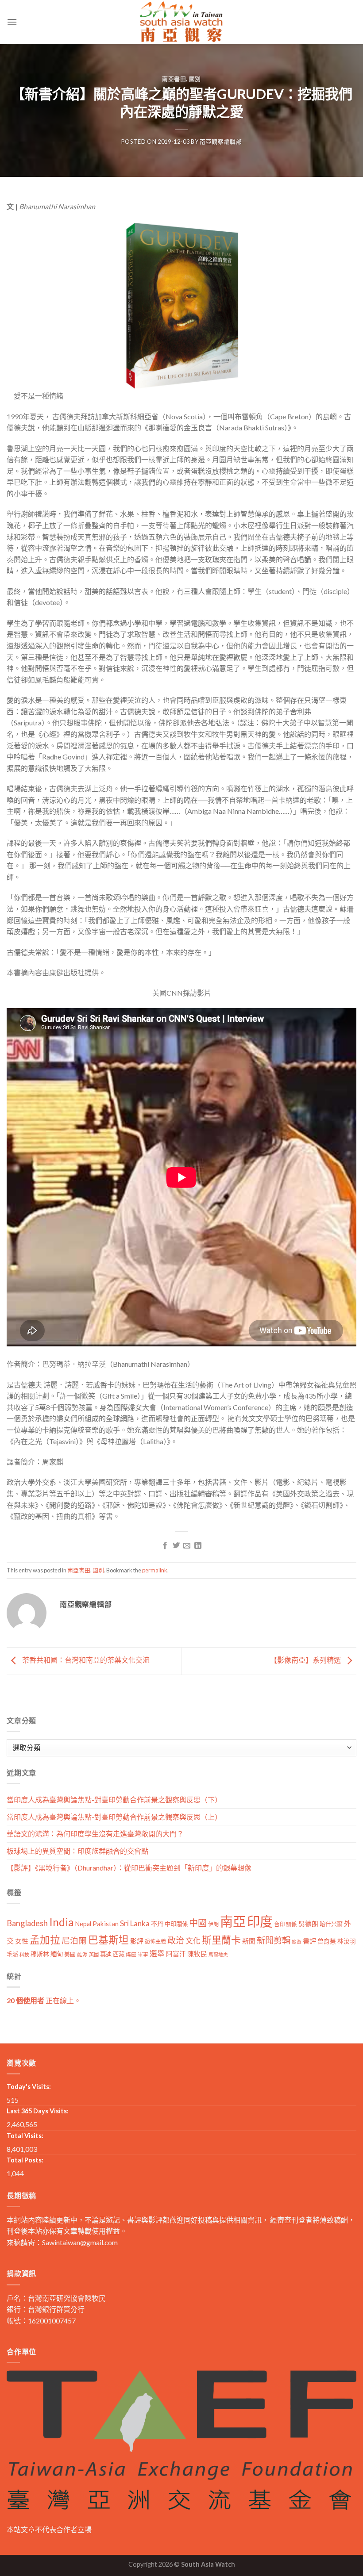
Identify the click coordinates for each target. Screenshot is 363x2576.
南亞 (233, 1921)
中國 (198, 1923)
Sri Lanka (135, 1923)
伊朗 (213, 1924)
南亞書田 (174, 79)
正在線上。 (44, 2000)
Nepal (83, 1924)
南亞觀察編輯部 (221, 142)
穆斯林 (40, 1954)
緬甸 (57, 1954)
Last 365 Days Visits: (38, 2111)
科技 (24, 1954)
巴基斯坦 (108, 1940)
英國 (94, 1954)
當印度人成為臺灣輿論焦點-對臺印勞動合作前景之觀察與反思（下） (114, 1800)
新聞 (249, 1941)
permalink (155, 1570)
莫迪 (106, 1954)
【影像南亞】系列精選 (306, 1660)
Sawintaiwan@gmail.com (80, 2242)
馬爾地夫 (218, 1954)
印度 (260, 1921)
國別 (195, 79)
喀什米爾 (331, 1924)
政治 (176, 1940)
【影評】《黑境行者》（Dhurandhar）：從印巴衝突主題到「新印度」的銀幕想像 (129, 1868)
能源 (82, 1954)
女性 (22, 1941)
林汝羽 (347, 1941)
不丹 (157, 1924)
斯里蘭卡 (221, 1940)
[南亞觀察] (181, 22)
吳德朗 (308, 1924)
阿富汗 (176, 1954)
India (62, 1922)
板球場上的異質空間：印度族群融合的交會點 (77, 1851)
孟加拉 (45, 1940)
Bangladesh (27, 1923)
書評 (309, 1941)
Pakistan (106, 1924)
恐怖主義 (155, 1942)
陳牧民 (197, 1954)
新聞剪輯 (274, 1940)
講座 (131, 1954)
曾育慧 (327, 1941)
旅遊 (297, 1942)
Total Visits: (25, 2136)
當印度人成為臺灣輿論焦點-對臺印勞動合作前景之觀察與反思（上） (114, 1817)
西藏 (119, 1954)
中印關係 (176, 1924)
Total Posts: (25, 2160)
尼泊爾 (74, 1940)
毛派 (12, 1954)
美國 (70, 1954)
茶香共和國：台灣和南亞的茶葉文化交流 (85, 1660)
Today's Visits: (29, 2087)
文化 (193, 1941)
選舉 (157, 1953)
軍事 (143, 1954)
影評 (137, 1941)
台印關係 (286, 1924)
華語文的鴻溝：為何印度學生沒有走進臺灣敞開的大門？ (95, 1834)
